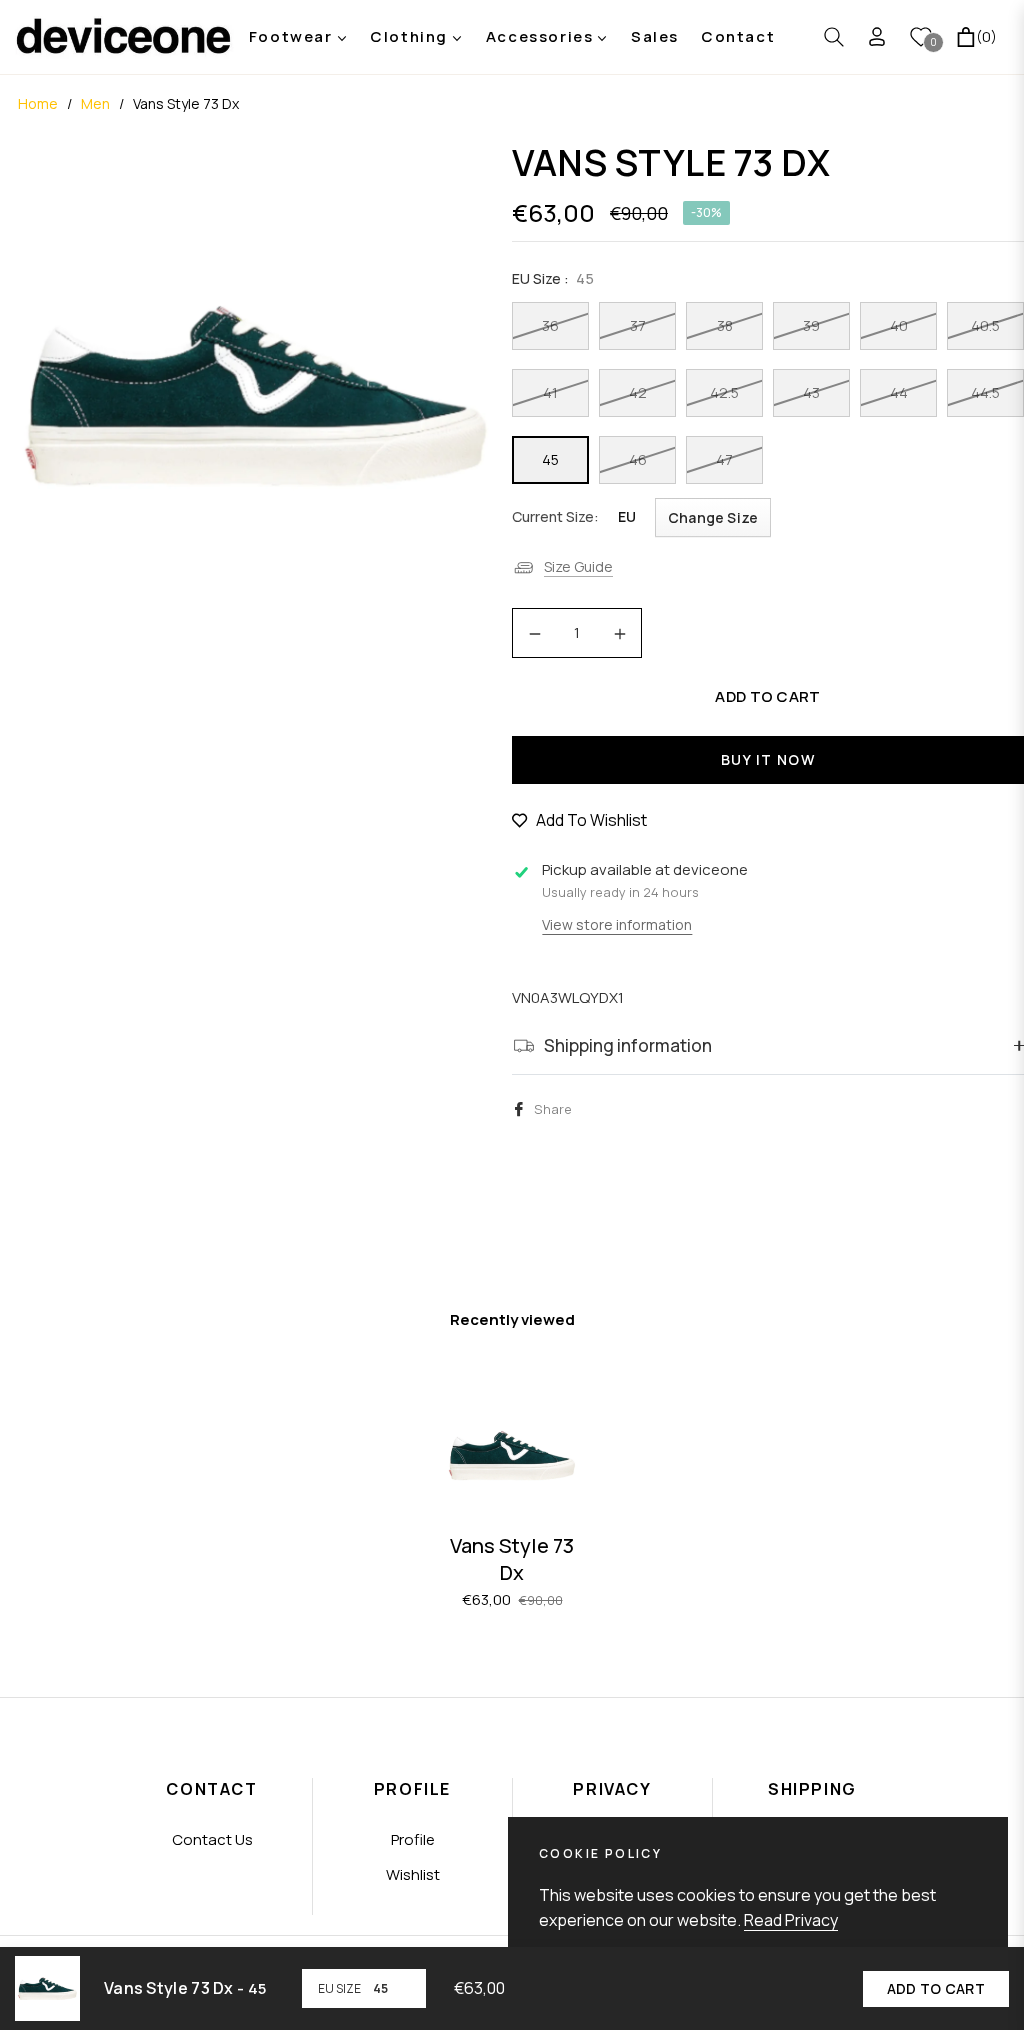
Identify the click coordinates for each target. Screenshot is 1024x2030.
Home (38, 103)
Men (95, 103)
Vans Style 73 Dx (512, 1559)
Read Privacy (791, 1920)
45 (550, 459)
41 (550, 392)
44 (899, 392)
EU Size (339, 1988)
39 (811, 325)
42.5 (724, 392)
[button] (834, 37)
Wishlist (413, 1874)
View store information (617, 924)
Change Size (713, 517)
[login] (877, 36)
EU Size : (553, 278)
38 (725, 325)
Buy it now (768, 759)
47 (724, 459)
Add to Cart (936, 1988)
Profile (413, 1839)
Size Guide (578, 566)
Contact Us (212, 1839)
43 (811, 392)
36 (550, 325)
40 (899, 325)
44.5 (985, 392)
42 (638, 392)
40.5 (985, 325)
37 (638, 325)
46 (638, 459)
